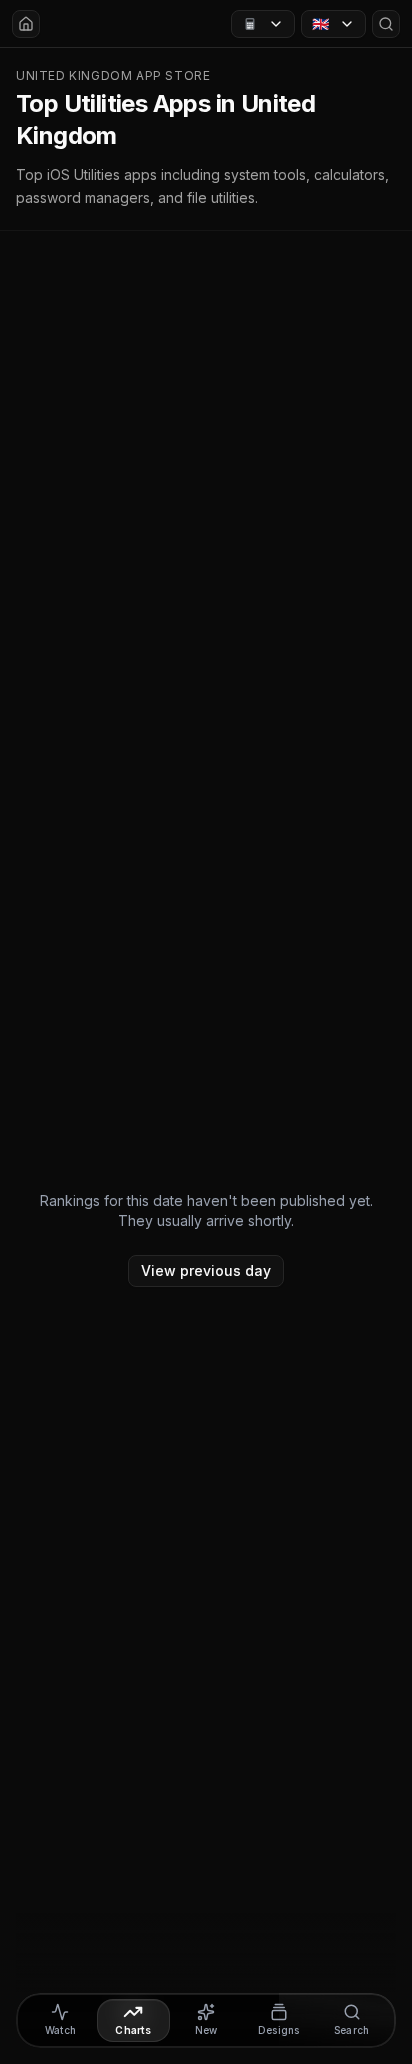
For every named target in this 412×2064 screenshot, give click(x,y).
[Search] (386, 24)
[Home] (26, 24)
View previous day (206, 1270)
